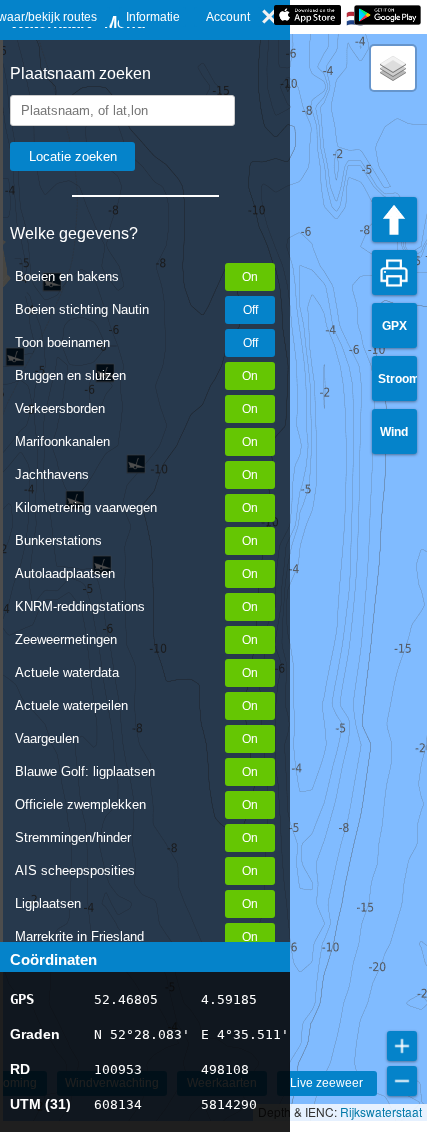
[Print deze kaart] (394, 272)
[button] (393, 68)
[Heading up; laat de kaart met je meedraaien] (394, 219)
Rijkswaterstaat (381, 1111)
